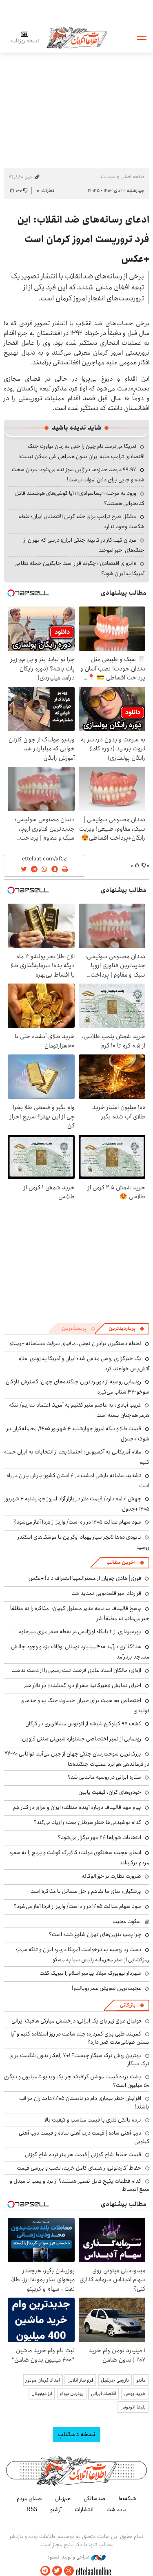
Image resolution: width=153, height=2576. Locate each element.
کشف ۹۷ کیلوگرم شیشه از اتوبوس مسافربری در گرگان (83, 1724)
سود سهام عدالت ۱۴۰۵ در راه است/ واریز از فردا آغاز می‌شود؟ (77, 1522)
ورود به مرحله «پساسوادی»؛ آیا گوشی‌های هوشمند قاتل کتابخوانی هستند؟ (80, 498)
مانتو (141, 2380)
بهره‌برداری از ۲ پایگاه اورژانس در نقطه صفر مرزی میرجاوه (80, 1632)
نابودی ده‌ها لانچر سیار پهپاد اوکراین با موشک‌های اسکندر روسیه (83, 1542)
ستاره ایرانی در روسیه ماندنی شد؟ (104, 1777)
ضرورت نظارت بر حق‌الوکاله (111, 1876)
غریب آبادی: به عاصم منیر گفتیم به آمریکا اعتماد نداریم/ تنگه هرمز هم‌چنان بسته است (79, 1410)
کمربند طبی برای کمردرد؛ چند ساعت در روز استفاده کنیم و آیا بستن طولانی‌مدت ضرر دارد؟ (80, 2038)
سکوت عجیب (127, 1921)
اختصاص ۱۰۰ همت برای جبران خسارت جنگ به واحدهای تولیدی (85, 1706)
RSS (32, 2510)
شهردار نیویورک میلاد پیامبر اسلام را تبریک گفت (90, 1973)
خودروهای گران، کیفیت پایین (110, 1792)
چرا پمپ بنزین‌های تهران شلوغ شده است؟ (95, 1934)
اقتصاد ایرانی (104, 2394)
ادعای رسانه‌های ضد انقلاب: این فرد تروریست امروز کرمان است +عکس (83, 239)
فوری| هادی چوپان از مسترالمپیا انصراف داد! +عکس (85, 1578)
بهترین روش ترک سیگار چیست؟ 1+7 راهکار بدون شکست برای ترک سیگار (79, 2060)
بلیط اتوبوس (133, 2407)
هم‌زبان (63, 2499)
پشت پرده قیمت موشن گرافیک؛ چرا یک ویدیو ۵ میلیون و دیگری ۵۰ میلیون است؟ (76, 2081)
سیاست (108, 177)
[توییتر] (57, 2571)
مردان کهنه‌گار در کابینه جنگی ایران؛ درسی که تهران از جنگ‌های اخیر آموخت (84, 545)
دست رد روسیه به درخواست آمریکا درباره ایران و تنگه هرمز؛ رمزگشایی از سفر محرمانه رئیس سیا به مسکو (83, 1955)
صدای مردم (29, 2499)
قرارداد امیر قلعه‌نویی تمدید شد (106, 1593)
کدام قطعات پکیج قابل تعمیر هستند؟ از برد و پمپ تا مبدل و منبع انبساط (80, 2185)
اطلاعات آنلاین (77, 37)
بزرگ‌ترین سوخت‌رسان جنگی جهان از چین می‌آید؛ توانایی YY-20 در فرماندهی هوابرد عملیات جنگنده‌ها (77, 1759)
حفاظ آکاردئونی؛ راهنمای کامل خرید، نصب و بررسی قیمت (79, 2168)
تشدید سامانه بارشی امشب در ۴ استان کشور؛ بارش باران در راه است (78, 1481)
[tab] (126, 1329)
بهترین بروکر (72, 2394)
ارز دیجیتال (42, 2394)
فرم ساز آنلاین (80, 2380)
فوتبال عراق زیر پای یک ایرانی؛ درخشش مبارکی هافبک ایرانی (76, 2021)
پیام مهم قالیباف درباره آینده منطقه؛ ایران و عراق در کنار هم (77, 1807)
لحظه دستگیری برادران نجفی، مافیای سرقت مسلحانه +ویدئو (75, 1343)
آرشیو (56, 2510)
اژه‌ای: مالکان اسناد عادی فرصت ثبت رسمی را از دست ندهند (76, 1670)
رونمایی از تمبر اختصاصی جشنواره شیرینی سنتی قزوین (82, 1739)
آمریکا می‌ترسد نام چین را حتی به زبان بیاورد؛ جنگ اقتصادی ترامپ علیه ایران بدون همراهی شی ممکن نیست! (81, 451)
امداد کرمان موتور (43, 2380)
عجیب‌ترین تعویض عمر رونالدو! (106, 1988)
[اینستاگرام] (69, 2571)
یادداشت (116, 2510)
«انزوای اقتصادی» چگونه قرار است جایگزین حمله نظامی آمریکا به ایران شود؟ (79, 568)
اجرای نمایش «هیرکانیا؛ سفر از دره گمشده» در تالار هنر (83, 1685)
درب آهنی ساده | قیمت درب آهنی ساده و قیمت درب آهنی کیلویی (84, 2137)
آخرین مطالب (121, 1563)
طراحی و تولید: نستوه (69, 2557)
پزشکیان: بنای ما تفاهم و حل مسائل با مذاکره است (86, 1891)
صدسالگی (95, 2499)
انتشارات (84, 2510)
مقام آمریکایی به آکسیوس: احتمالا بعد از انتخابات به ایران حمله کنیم (77, 1457)
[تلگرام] (45, 2571)
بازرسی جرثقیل (115, 2380)
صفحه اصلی (133, 177)
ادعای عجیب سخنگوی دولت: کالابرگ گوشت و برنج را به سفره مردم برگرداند (79, 1858)
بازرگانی (128, 2005)
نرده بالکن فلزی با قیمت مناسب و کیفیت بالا (93, 2120)
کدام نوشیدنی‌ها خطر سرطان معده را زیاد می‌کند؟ (87, 1822)
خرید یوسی (135, 2394)
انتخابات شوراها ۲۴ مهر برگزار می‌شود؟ (100, 1837)
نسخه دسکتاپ (76, 2434)
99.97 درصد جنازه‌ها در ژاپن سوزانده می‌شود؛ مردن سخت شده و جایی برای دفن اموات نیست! (78, 475)
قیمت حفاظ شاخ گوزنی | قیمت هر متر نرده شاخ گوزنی (83, 2155)
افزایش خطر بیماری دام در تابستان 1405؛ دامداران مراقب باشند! (84, 2102)
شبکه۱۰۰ (127, 2499)
